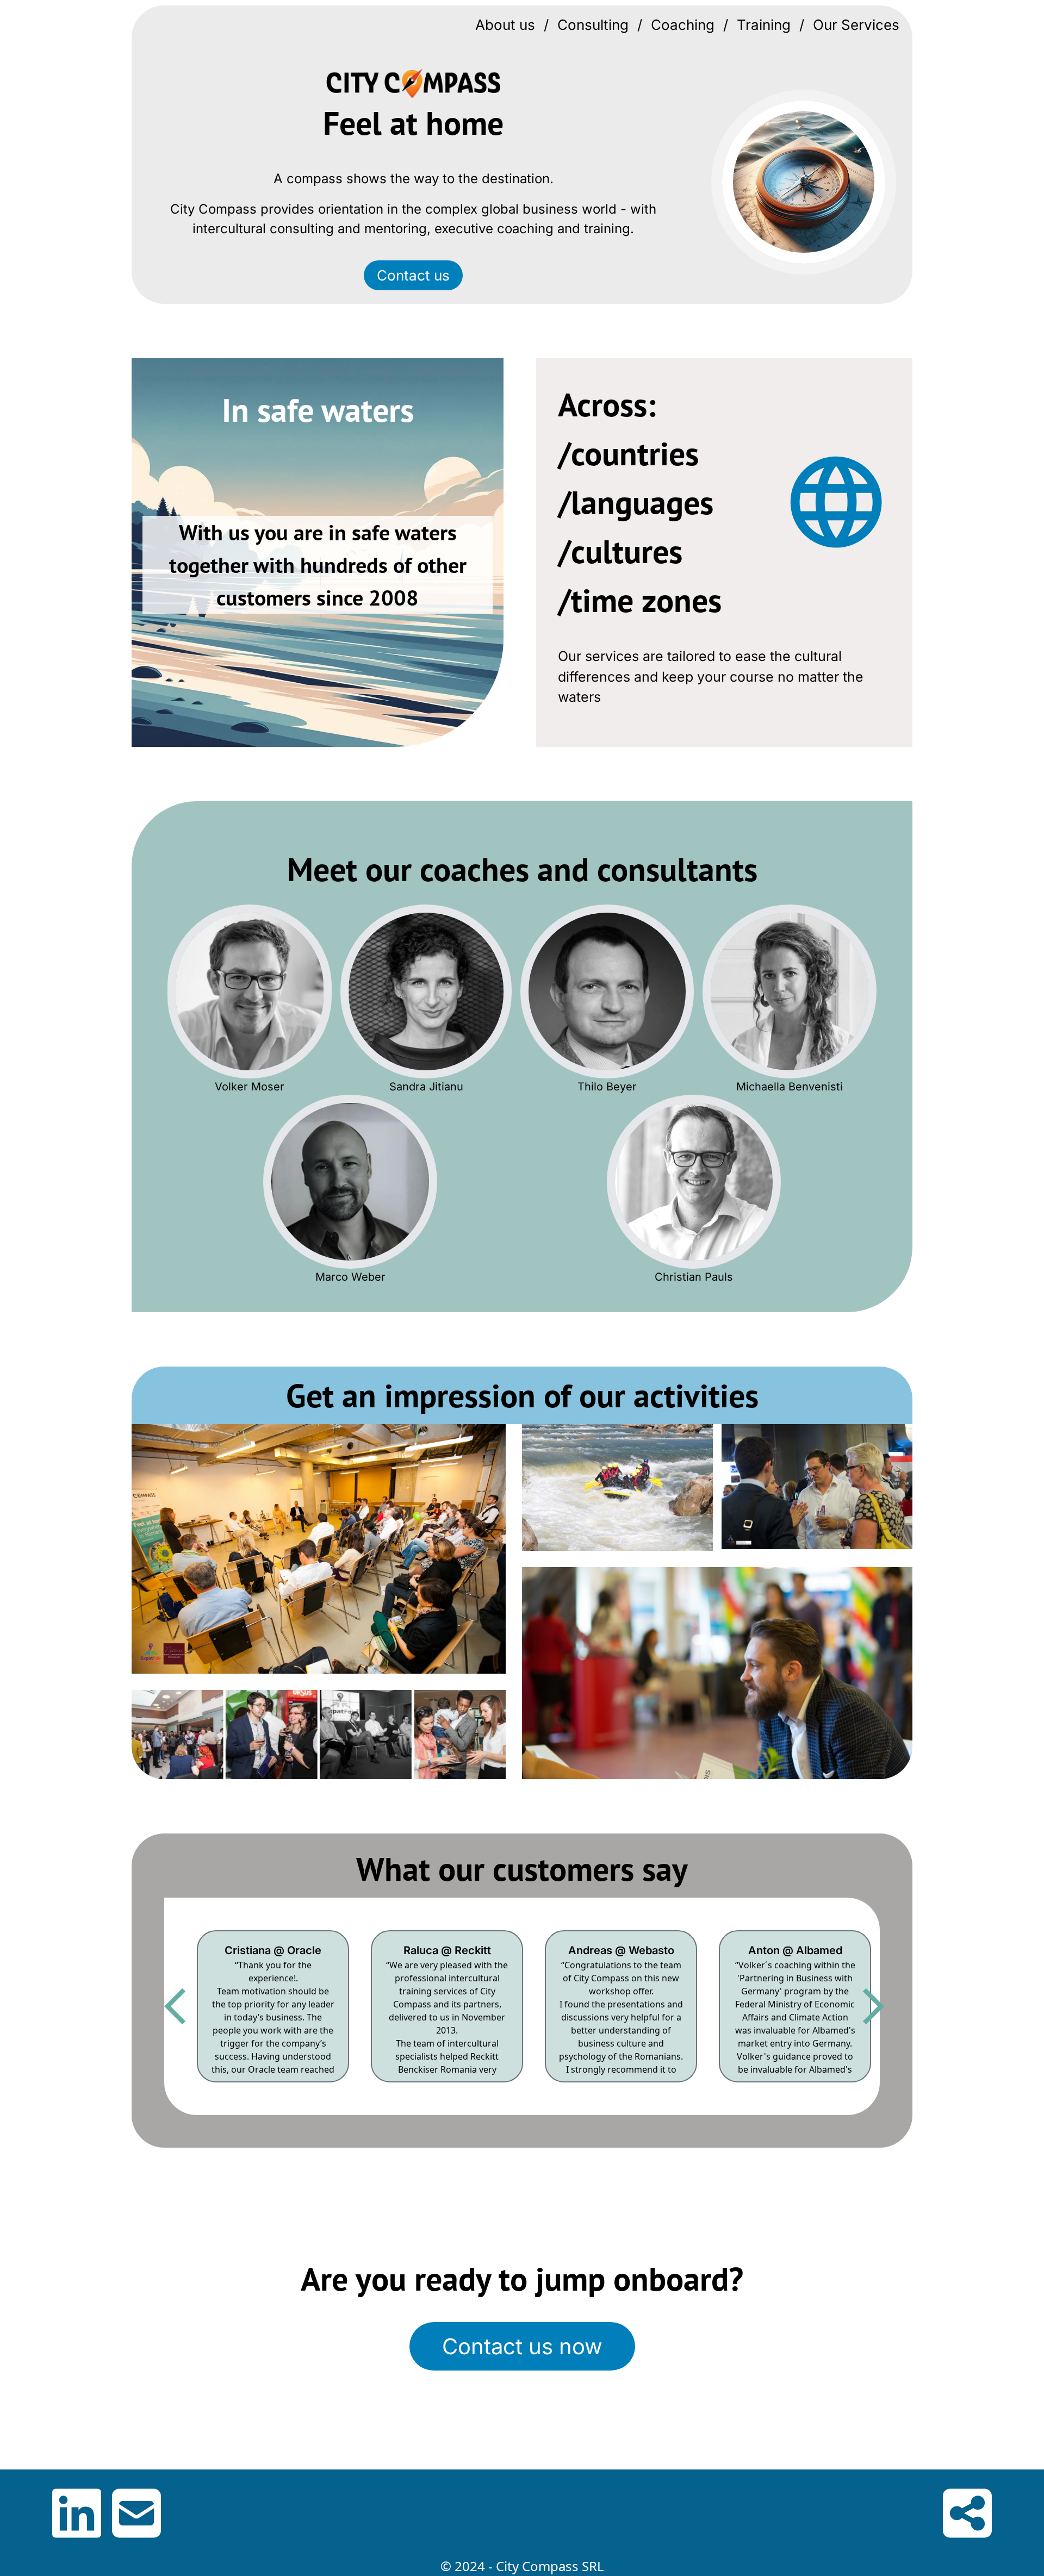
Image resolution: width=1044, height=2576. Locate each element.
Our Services (856, 25)
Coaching (683, 25)
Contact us (413, 275)
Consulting (593, 25)
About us (505, 25)
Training (764, 25)
